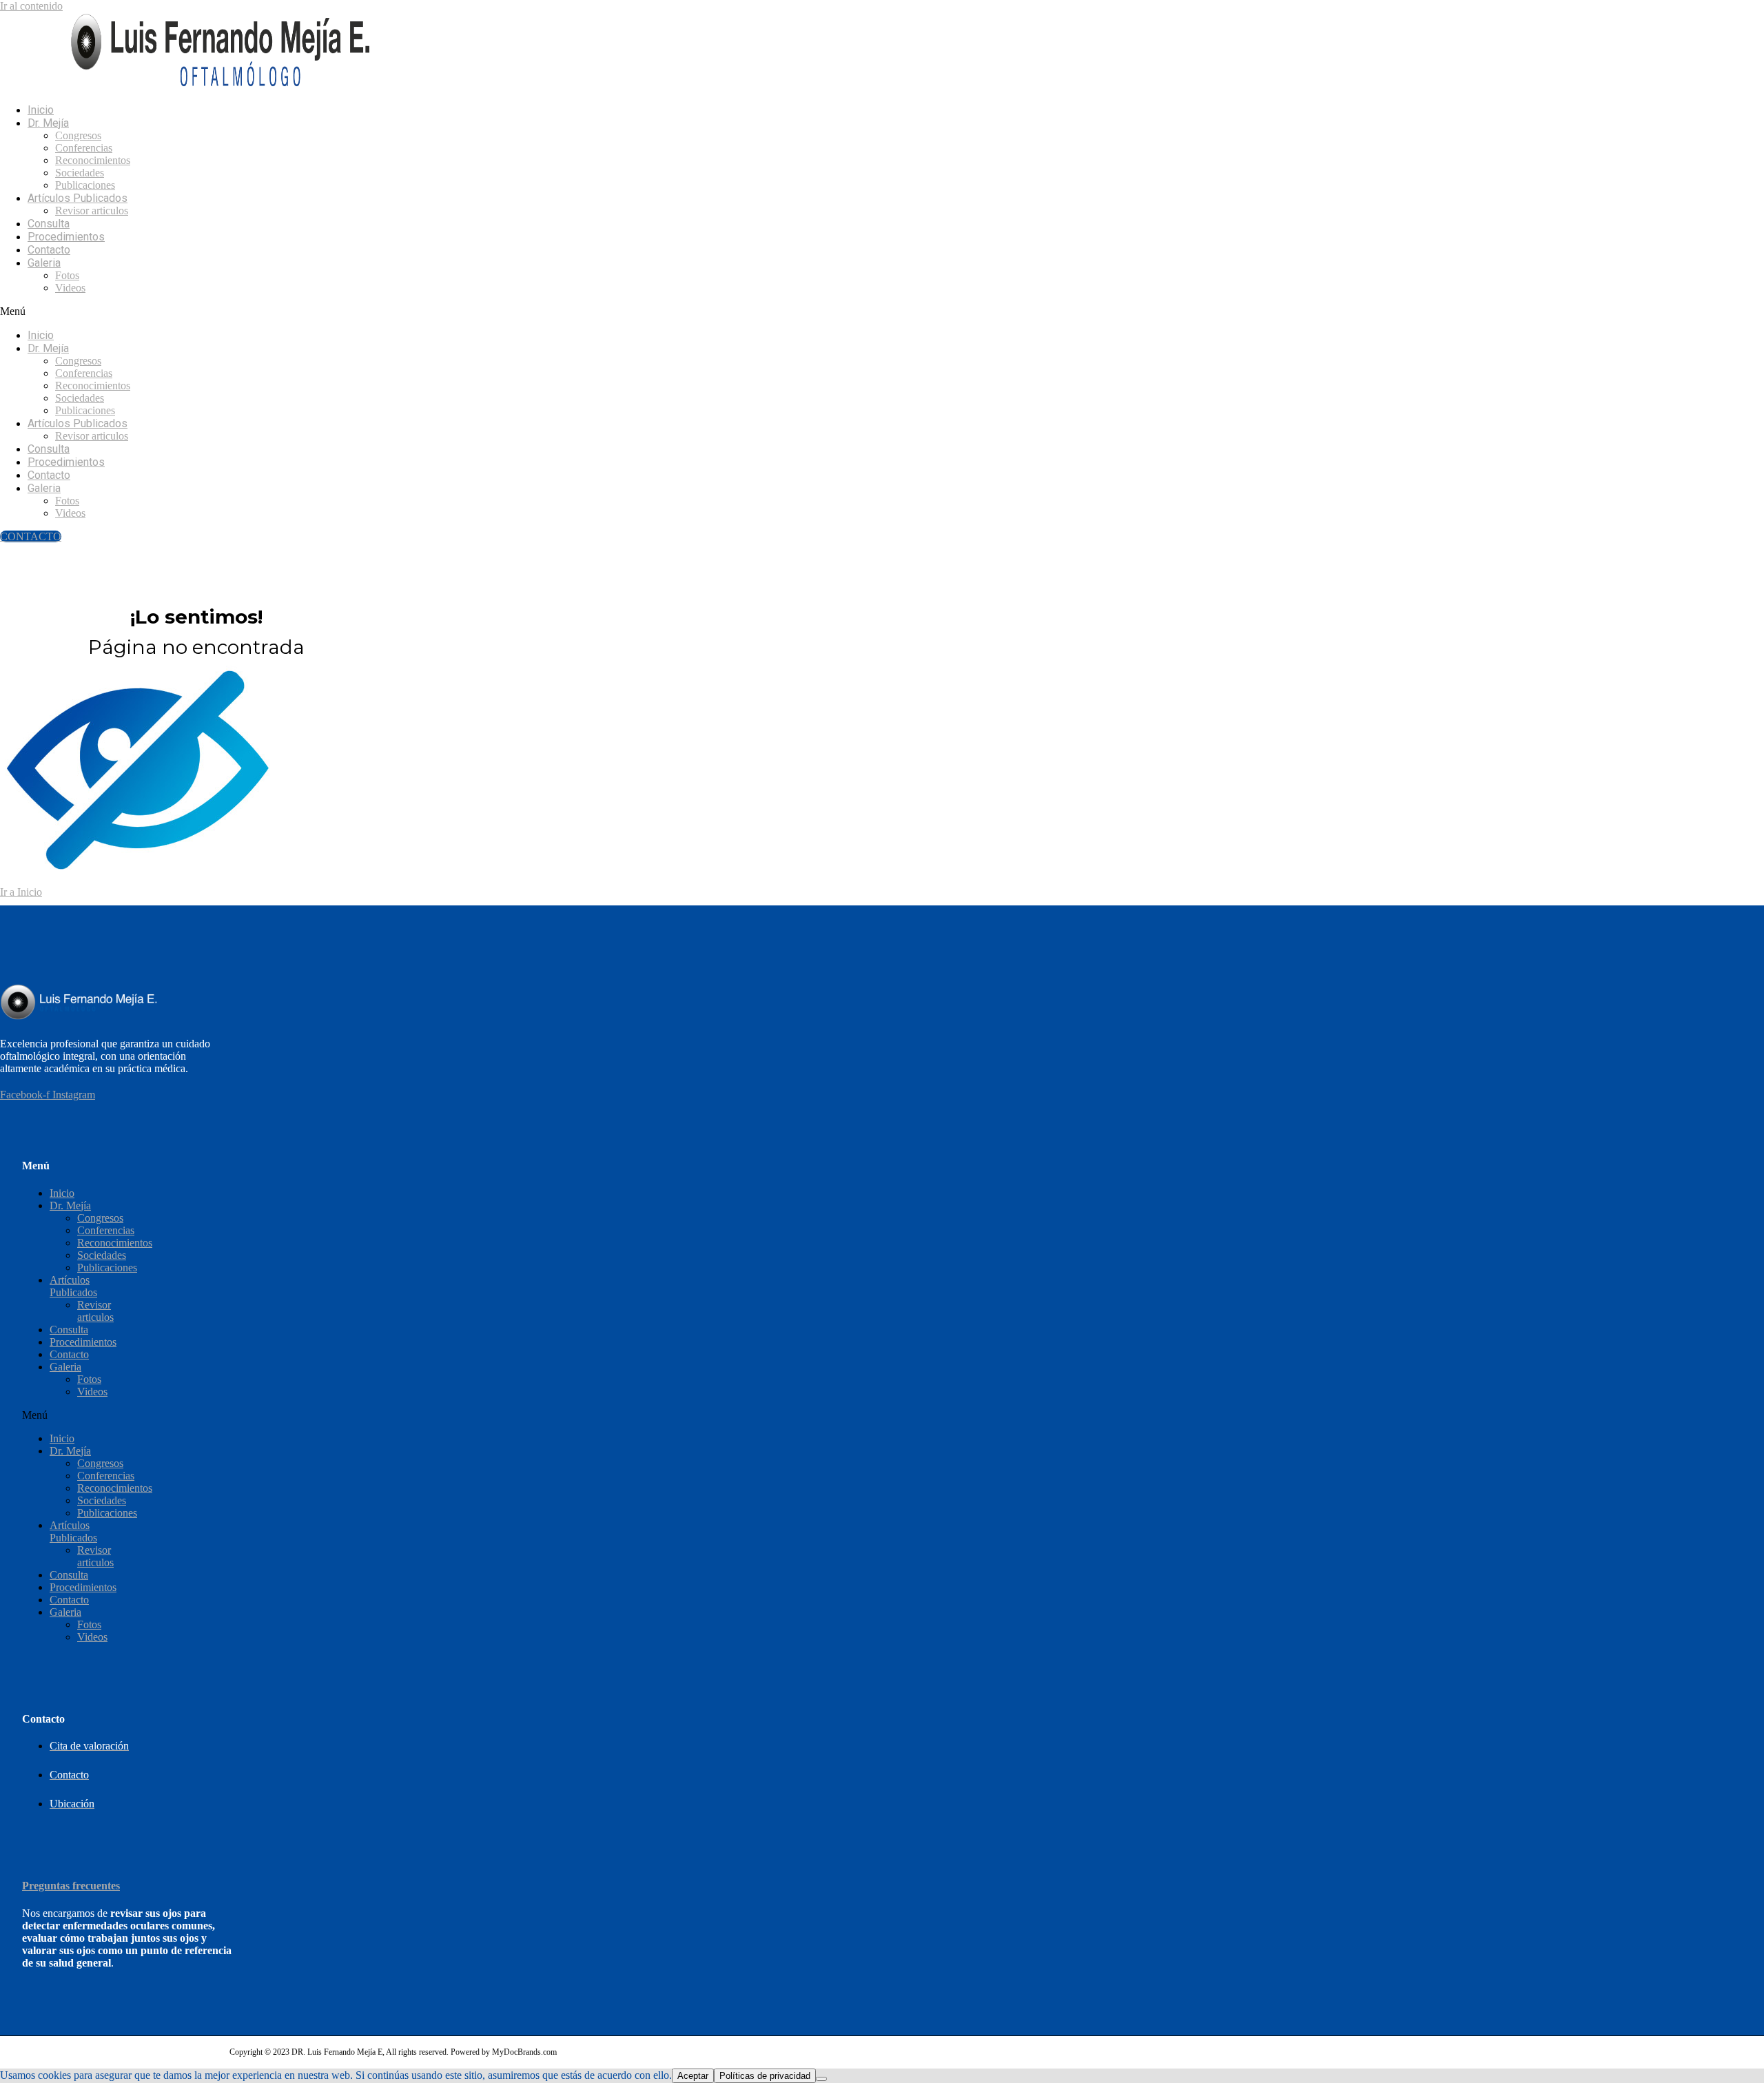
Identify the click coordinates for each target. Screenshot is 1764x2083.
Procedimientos (66, 237)
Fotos (67, 275)
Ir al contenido (31, 6)
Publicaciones (85, 185)
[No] (821, 2079)
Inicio (41, 110)
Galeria (44, 263)
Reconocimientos (93, 160)
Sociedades (80, 173)
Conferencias (84, 148)
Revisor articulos (92, 211)
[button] (479, 311)
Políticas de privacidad (765, 2076)
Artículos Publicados (78, 198)
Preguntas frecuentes (71, 1886)
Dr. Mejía (48, 123)
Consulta (49, 224)
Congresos (78, 135)
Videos (70, 288)
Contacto (49, 250)
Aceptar (693, 2076)
